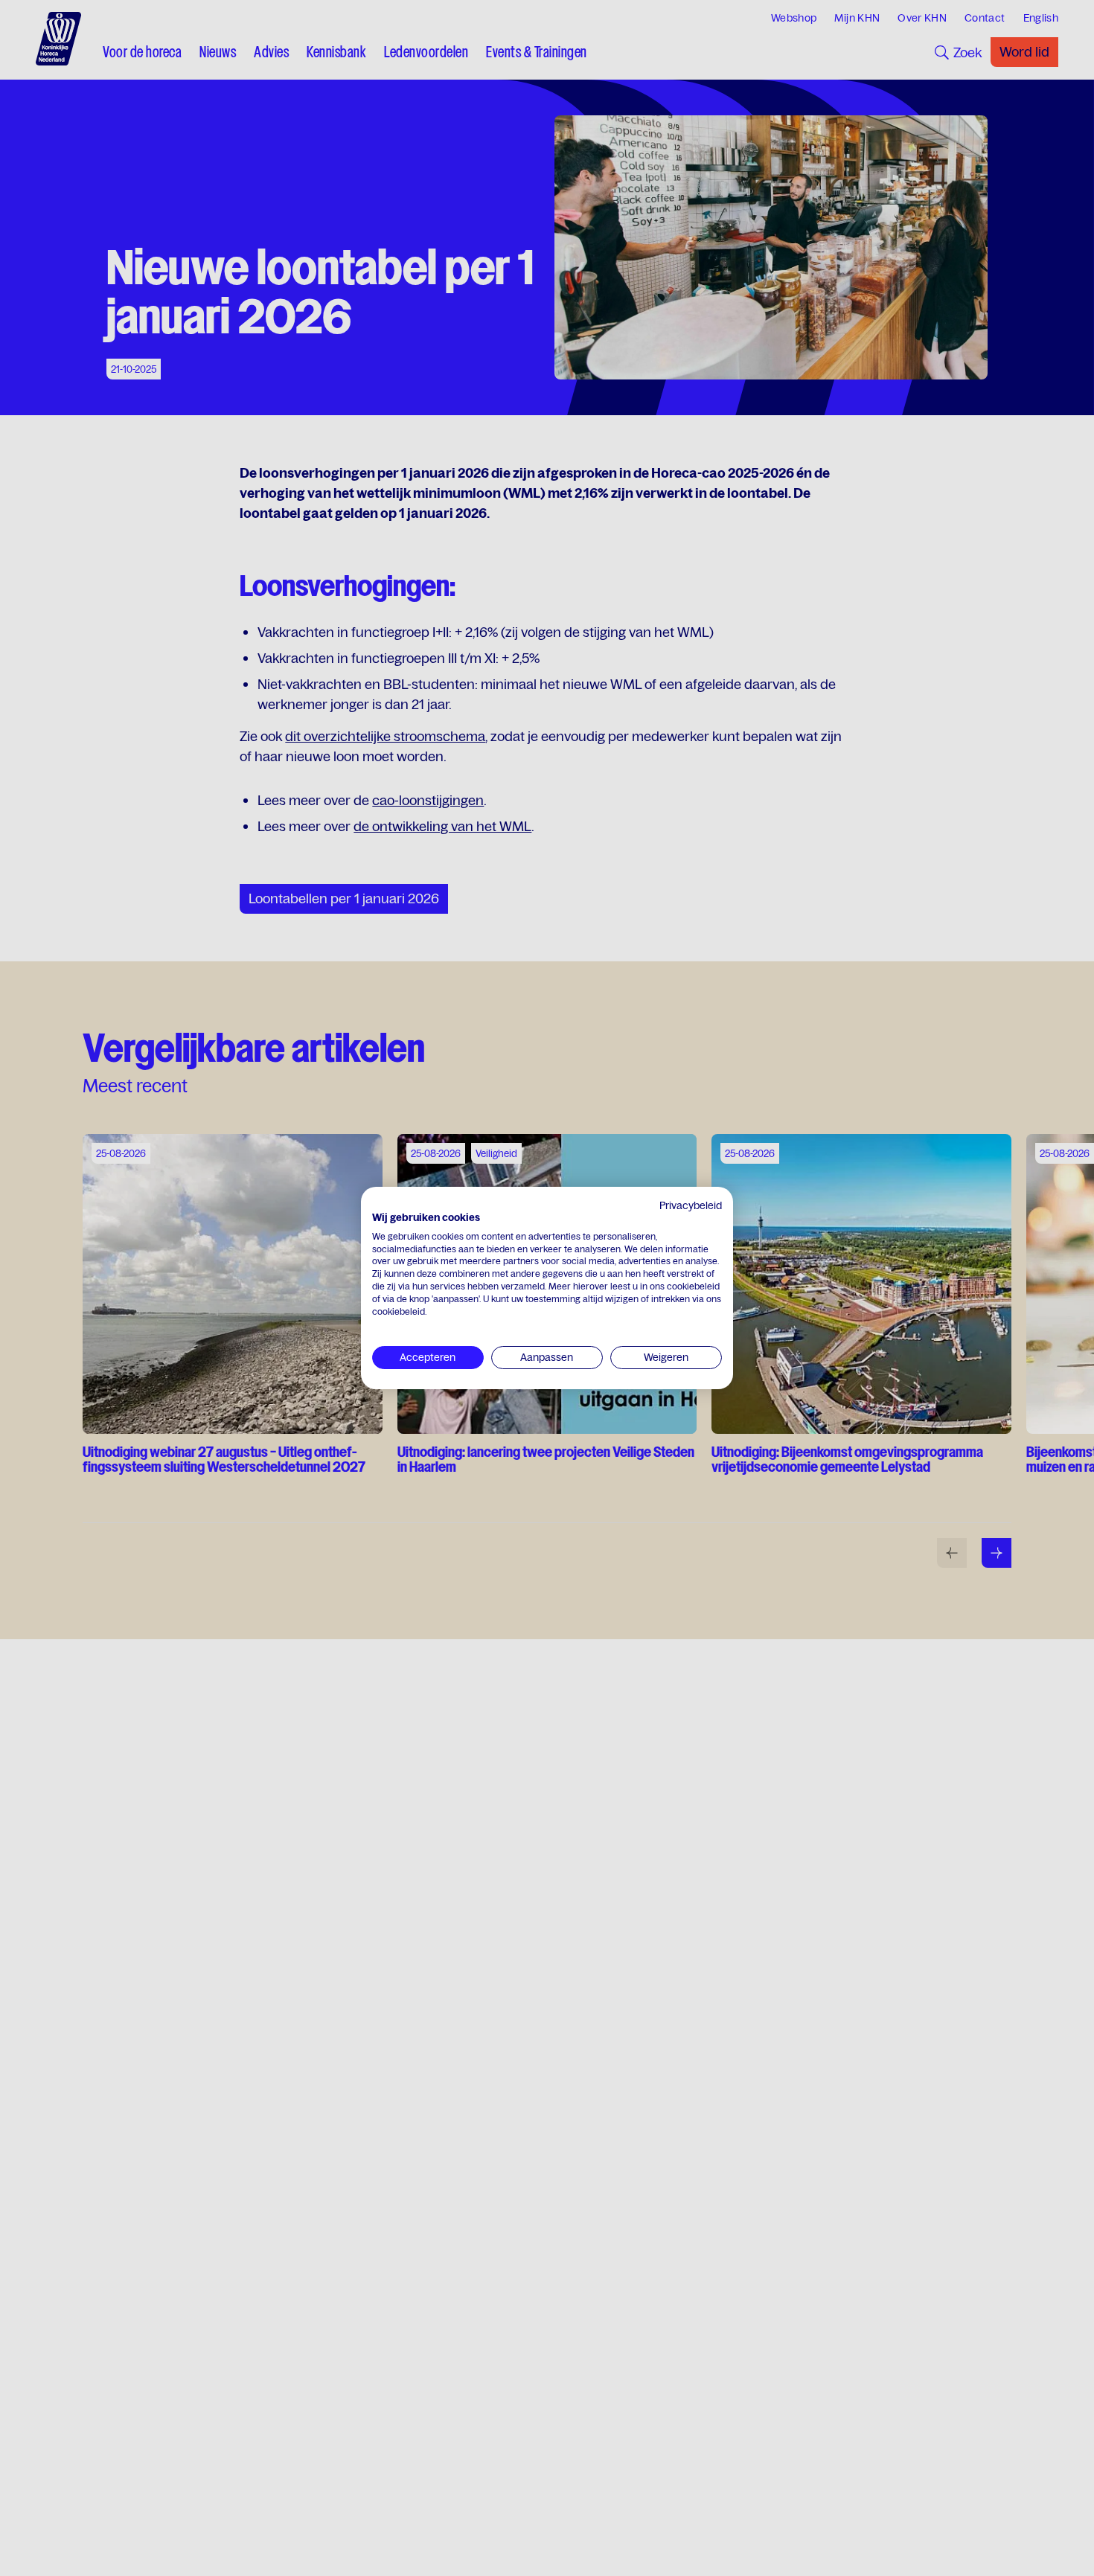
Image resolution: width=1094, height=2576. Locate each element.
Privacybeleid (691, 1205)
